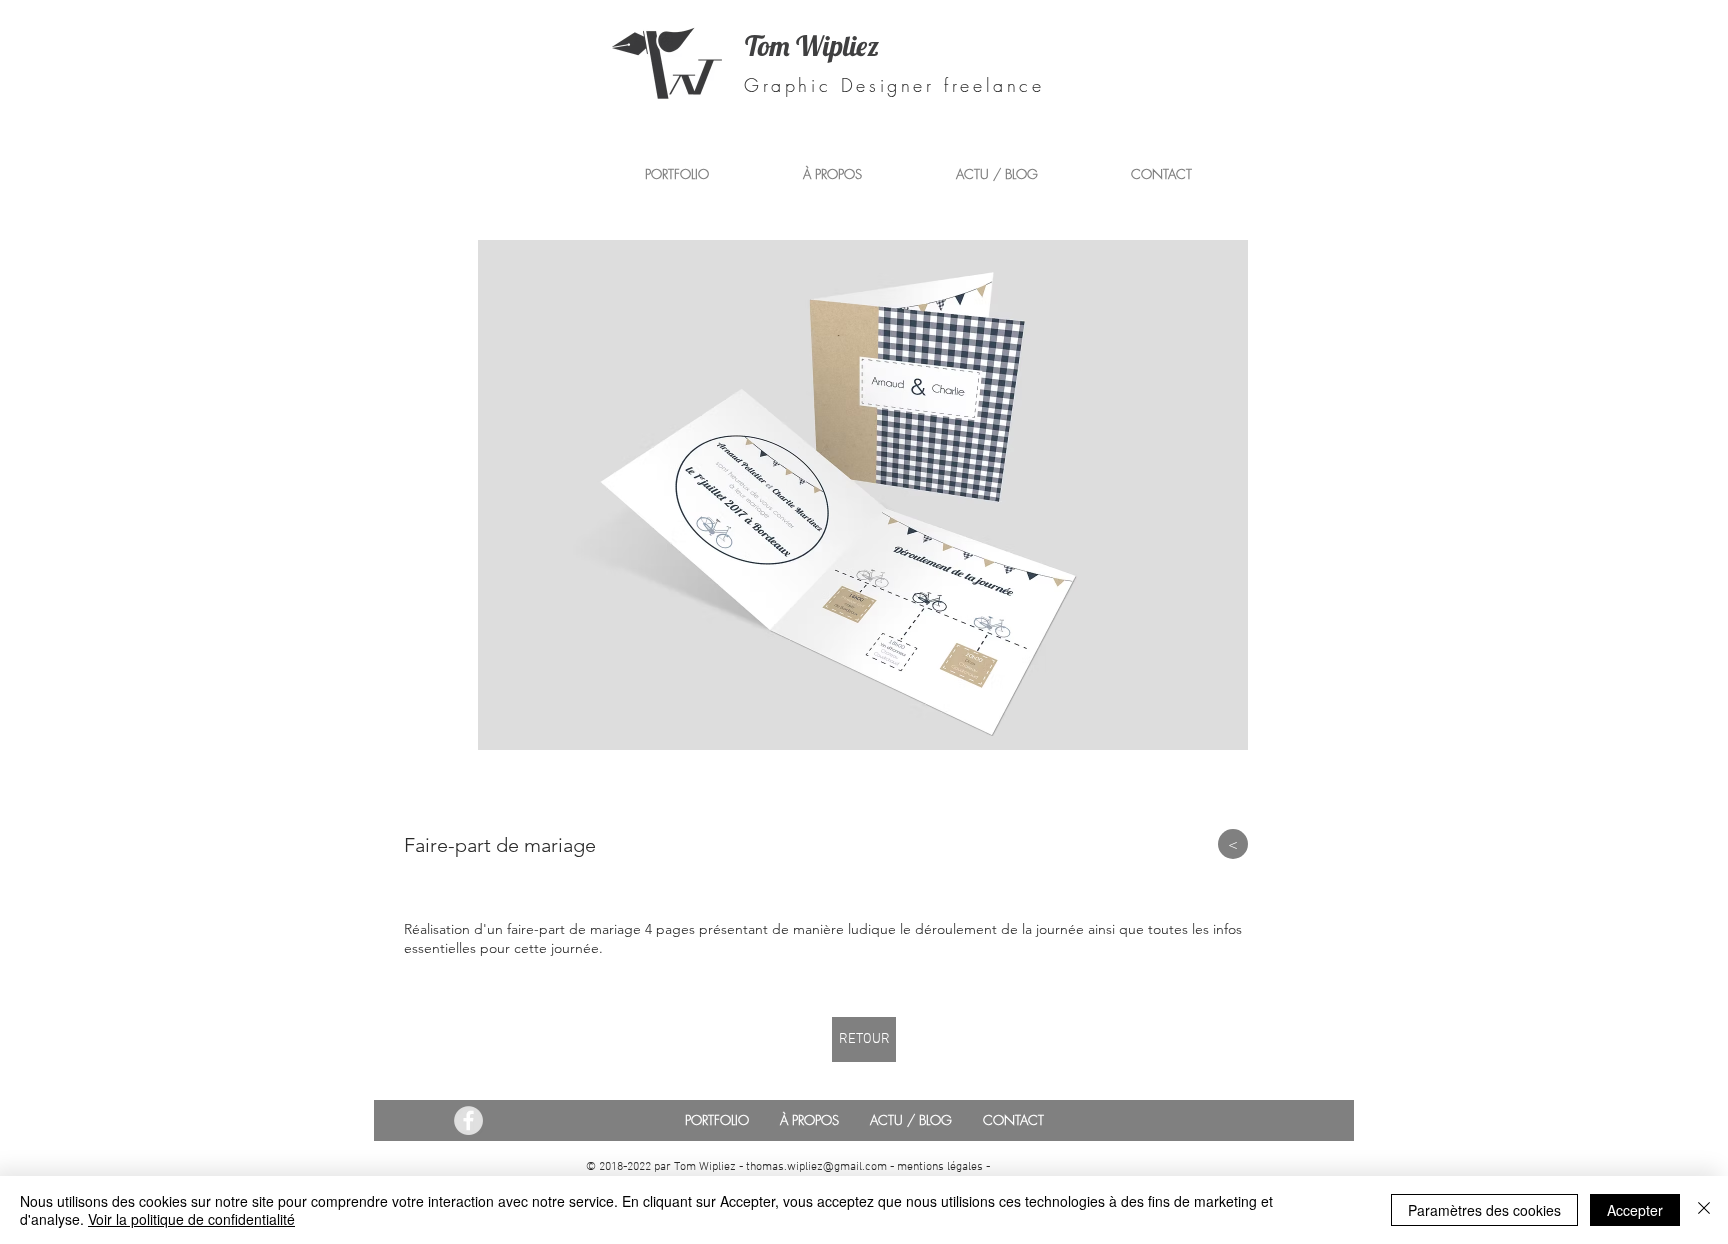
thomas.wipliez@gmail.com (816, 1167)
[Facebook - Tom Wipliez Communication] (468, 1120)
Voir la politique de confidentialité (191, 1219)
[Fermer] (1704, 1210)
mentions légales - (943, 1167)
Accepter (1635, 1210)
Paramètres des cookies (1484, 1210)
